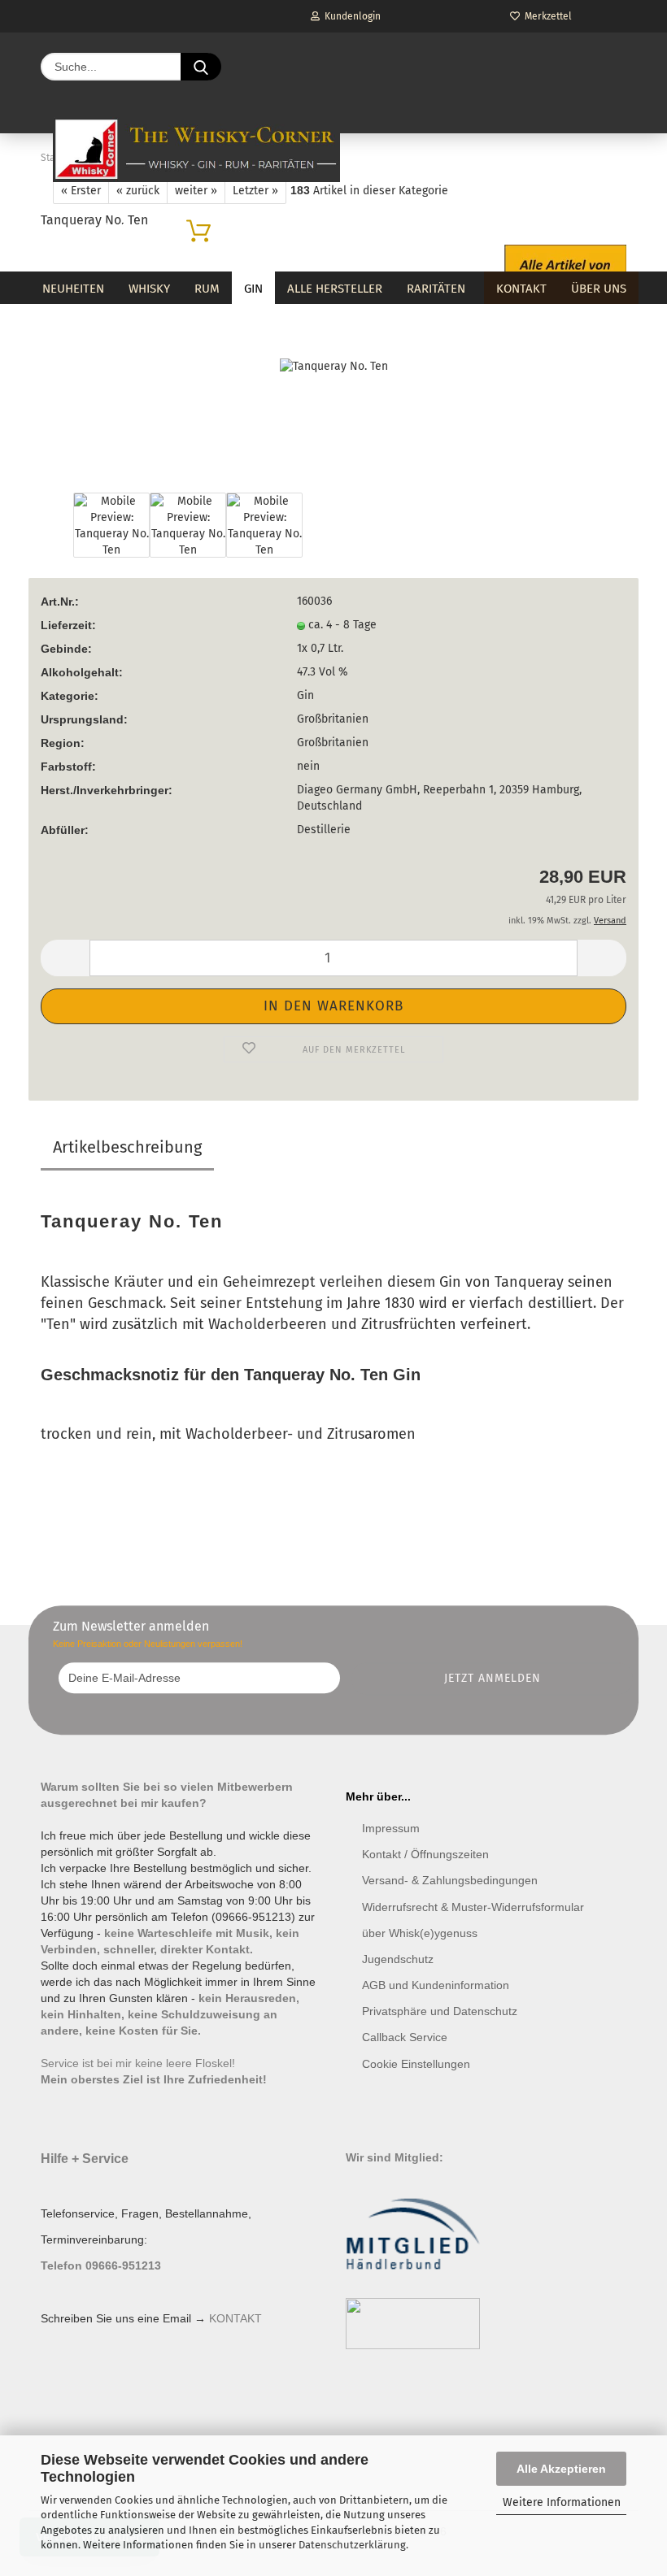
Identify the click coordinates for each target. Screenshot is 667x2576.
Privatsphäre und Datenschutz (440, 2011)
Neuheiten (73, 289)
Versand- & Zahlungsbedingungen (450, 1880)
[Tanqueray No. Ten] (334, 366)
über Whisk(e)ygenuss (420, 1933)
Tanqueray (531, 1282)
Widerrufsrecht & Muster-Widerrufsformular (473, 1907)
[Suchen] (201, 67)
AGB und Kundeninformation (436, 1985)
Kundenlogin (350, 16)
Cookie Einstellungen (416, 2064)
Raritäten (436, 289)
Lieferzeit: (68, 625)
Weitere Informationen (562, 2502)
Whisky (149, 289)
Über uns (599, 289)
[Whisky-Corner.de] (196, 150)
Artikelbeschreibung (127, 1147)
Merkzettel (546, 16)
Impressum (391, 1828)
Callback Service (405, 2037)
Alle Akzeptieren (561, 2469)
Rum (207, 289)
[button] (65, 958)
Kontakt (521, 289)
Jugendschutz (398, 1959)
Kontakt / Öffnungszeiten (425, 1854)
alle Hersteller (335, 289)
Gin (253, 289)
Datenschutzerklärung (352, 2545)
